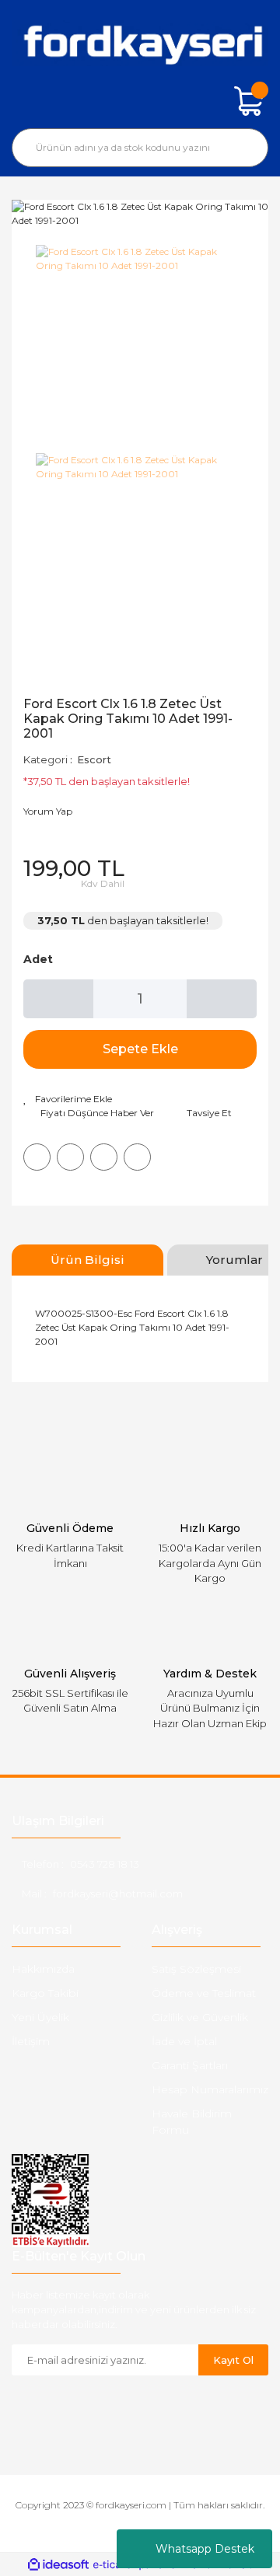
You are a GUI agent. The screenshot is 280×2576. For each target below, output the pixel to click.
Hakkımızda (43, 1969)
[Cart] (249, 101)
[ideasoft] (58, 2565)
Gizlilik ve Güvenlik (200, 2017)
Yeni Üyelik (40, 2017)
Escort (94, 759)
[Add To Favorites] (68, 1099)
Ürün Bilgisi (87, 1260)
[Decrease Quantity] (58, 999)
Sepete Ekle (140, 1049)
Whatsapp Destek (205, 2549)
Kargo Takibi (45, 1993)
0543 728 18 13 (105, 1864)
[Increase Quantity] (222, 999)
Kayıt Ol (233, 2360)
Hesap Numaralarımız (210, 2089)
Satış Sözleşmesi (196, 1969)
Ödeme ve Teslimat (204, 1993)
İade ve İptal (184, 2041)
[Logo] (140, 43)
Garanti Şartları (190, 2065)
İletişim (31, 2041)
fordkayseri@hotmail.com (118, 1894)
